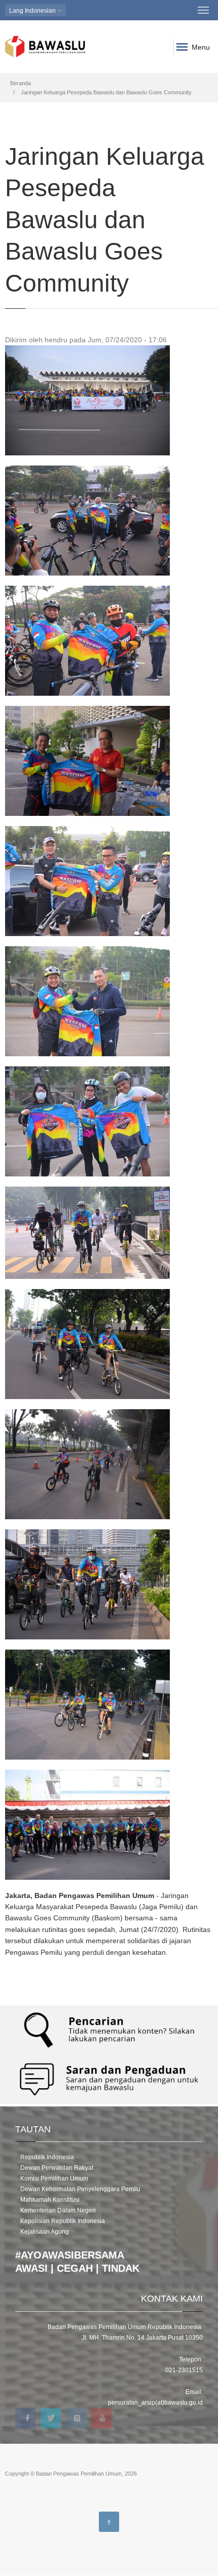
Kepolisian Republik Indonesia (63, 2221)
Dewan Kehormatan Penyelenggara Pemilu (80, 2189)
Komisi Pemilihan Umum (54, 2178)
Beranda (21, 83)
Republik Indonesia (47, 2157)
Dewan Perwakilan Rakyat (57, 2168)
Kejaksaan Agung (45, 2232)
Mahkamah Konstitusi (50, 2200)
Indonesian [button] (33, 11)
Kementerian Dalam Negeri (58, 2210)
